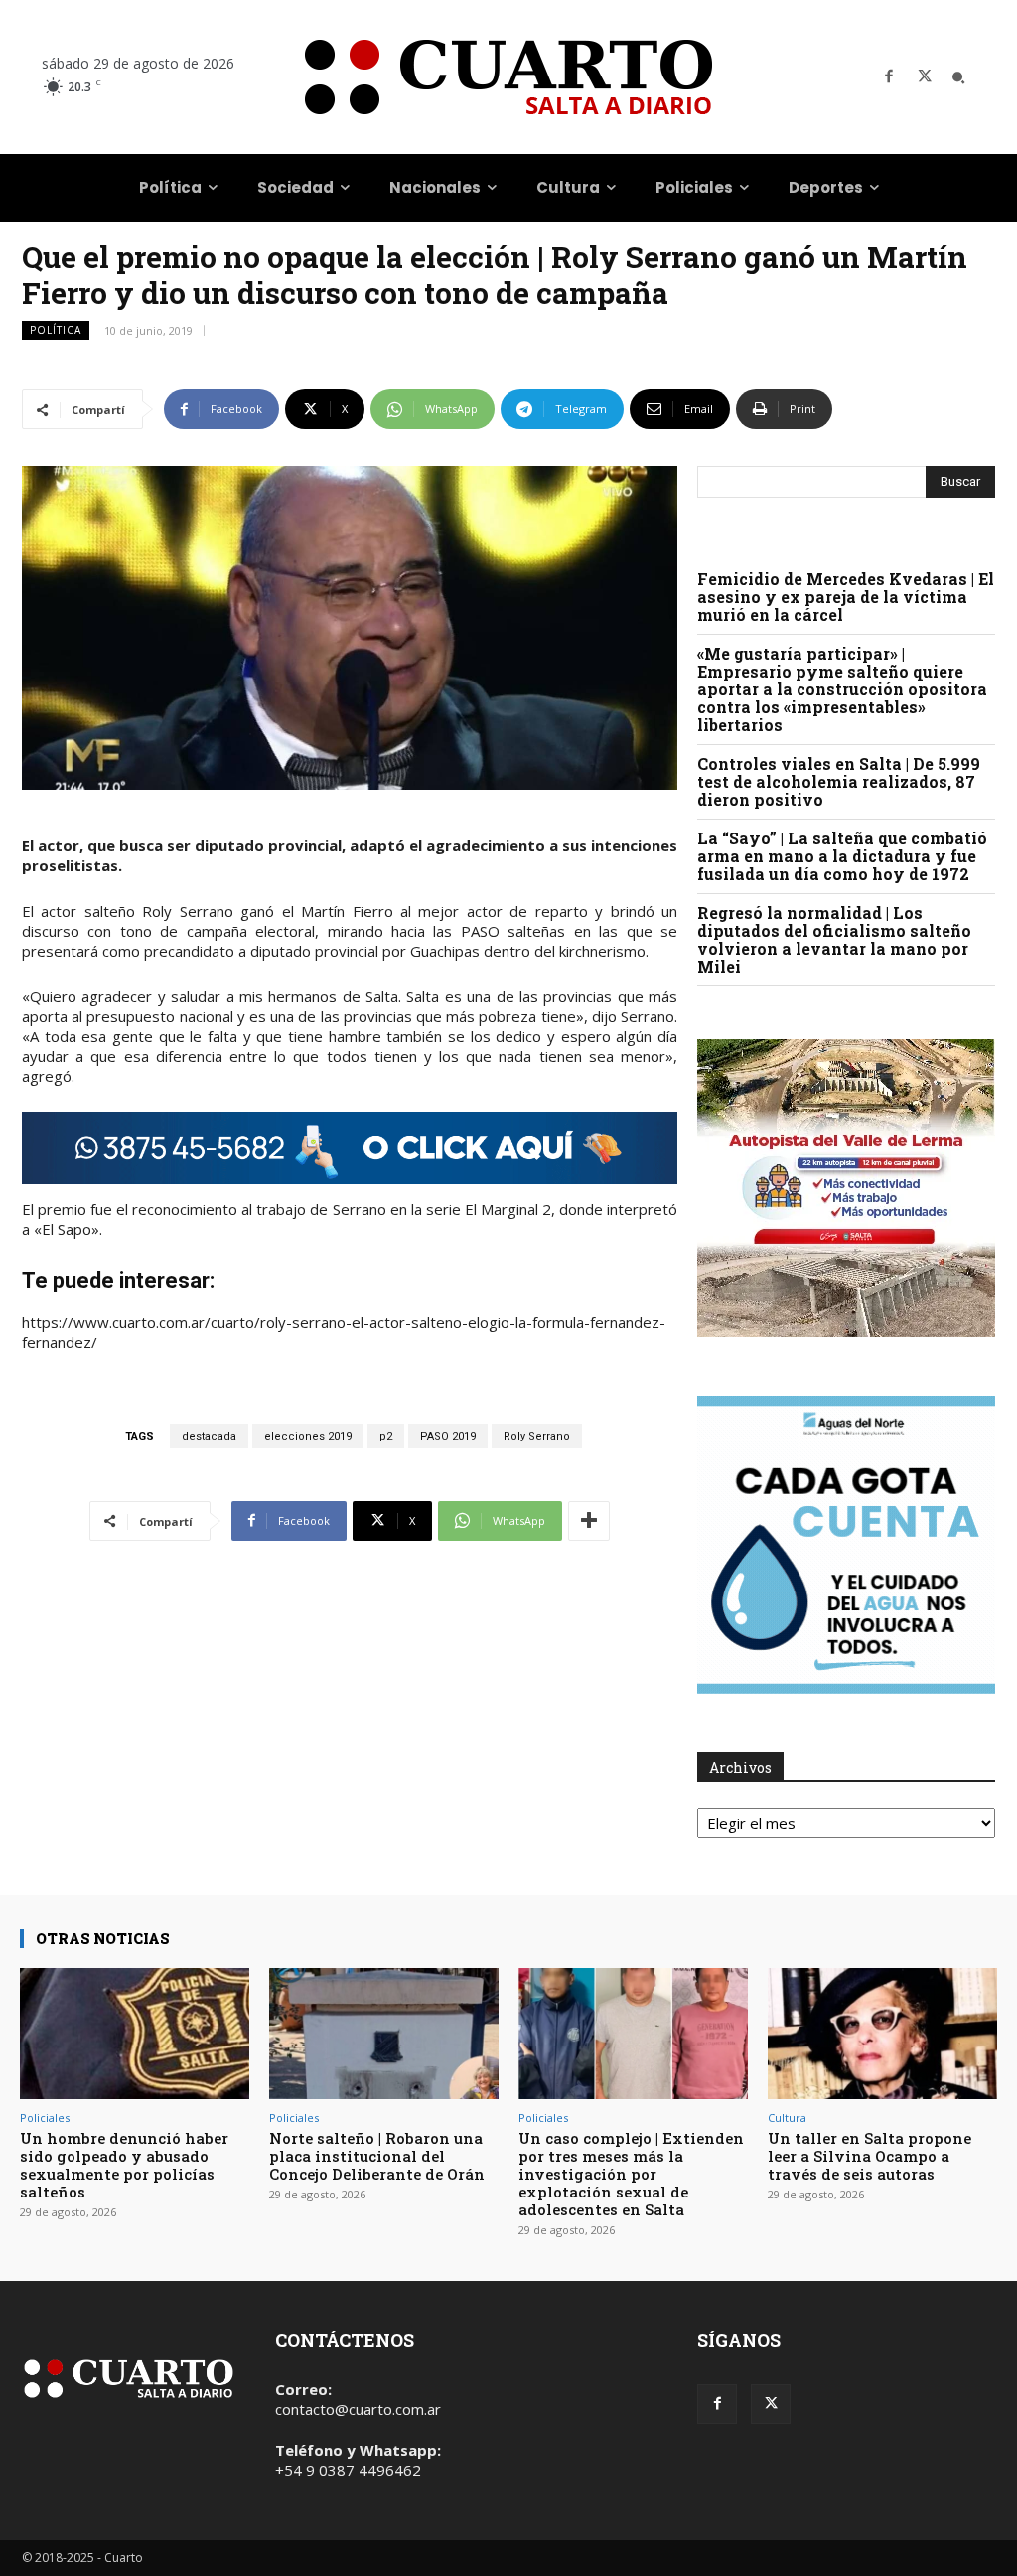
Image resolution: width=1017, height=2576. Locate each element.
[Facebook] (889, 77)
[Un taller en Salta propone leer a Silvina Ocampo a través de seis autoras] (882, 2034)
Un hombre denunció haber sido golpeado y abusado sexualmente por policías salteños (124, 2165)
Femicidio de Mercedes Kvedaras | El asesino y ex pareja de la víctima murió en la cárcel (846, 597)
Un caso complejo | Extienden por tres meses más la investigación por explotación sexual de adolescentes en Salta (631, 2174)
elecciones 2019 (308, 1436)
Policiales (45, 2118)
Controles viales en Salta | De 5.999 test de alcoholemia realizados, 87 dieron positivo (839, 781)
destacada (209, 1436)
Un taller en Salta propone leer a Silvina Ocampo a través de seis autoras (870, 2156)
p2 (386, 1436)
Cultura (787, 2118)
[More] (589, 1521)
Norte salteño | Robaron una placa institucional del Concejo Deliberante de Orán (377, 2156)
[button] (958, 77)
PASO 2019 (448, 1436)
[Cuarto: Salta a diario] (508, 77)
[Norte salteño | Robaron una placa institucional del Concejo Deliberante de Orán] (384, 2034)
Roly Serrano (537, 1436)
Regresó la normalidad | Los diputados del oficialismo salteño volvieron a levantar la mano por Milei (834, 939)
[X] (925, 77)
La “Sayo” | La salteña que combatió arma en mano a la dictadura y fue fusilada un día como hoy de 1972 (842, 856)
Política (56, 330)
